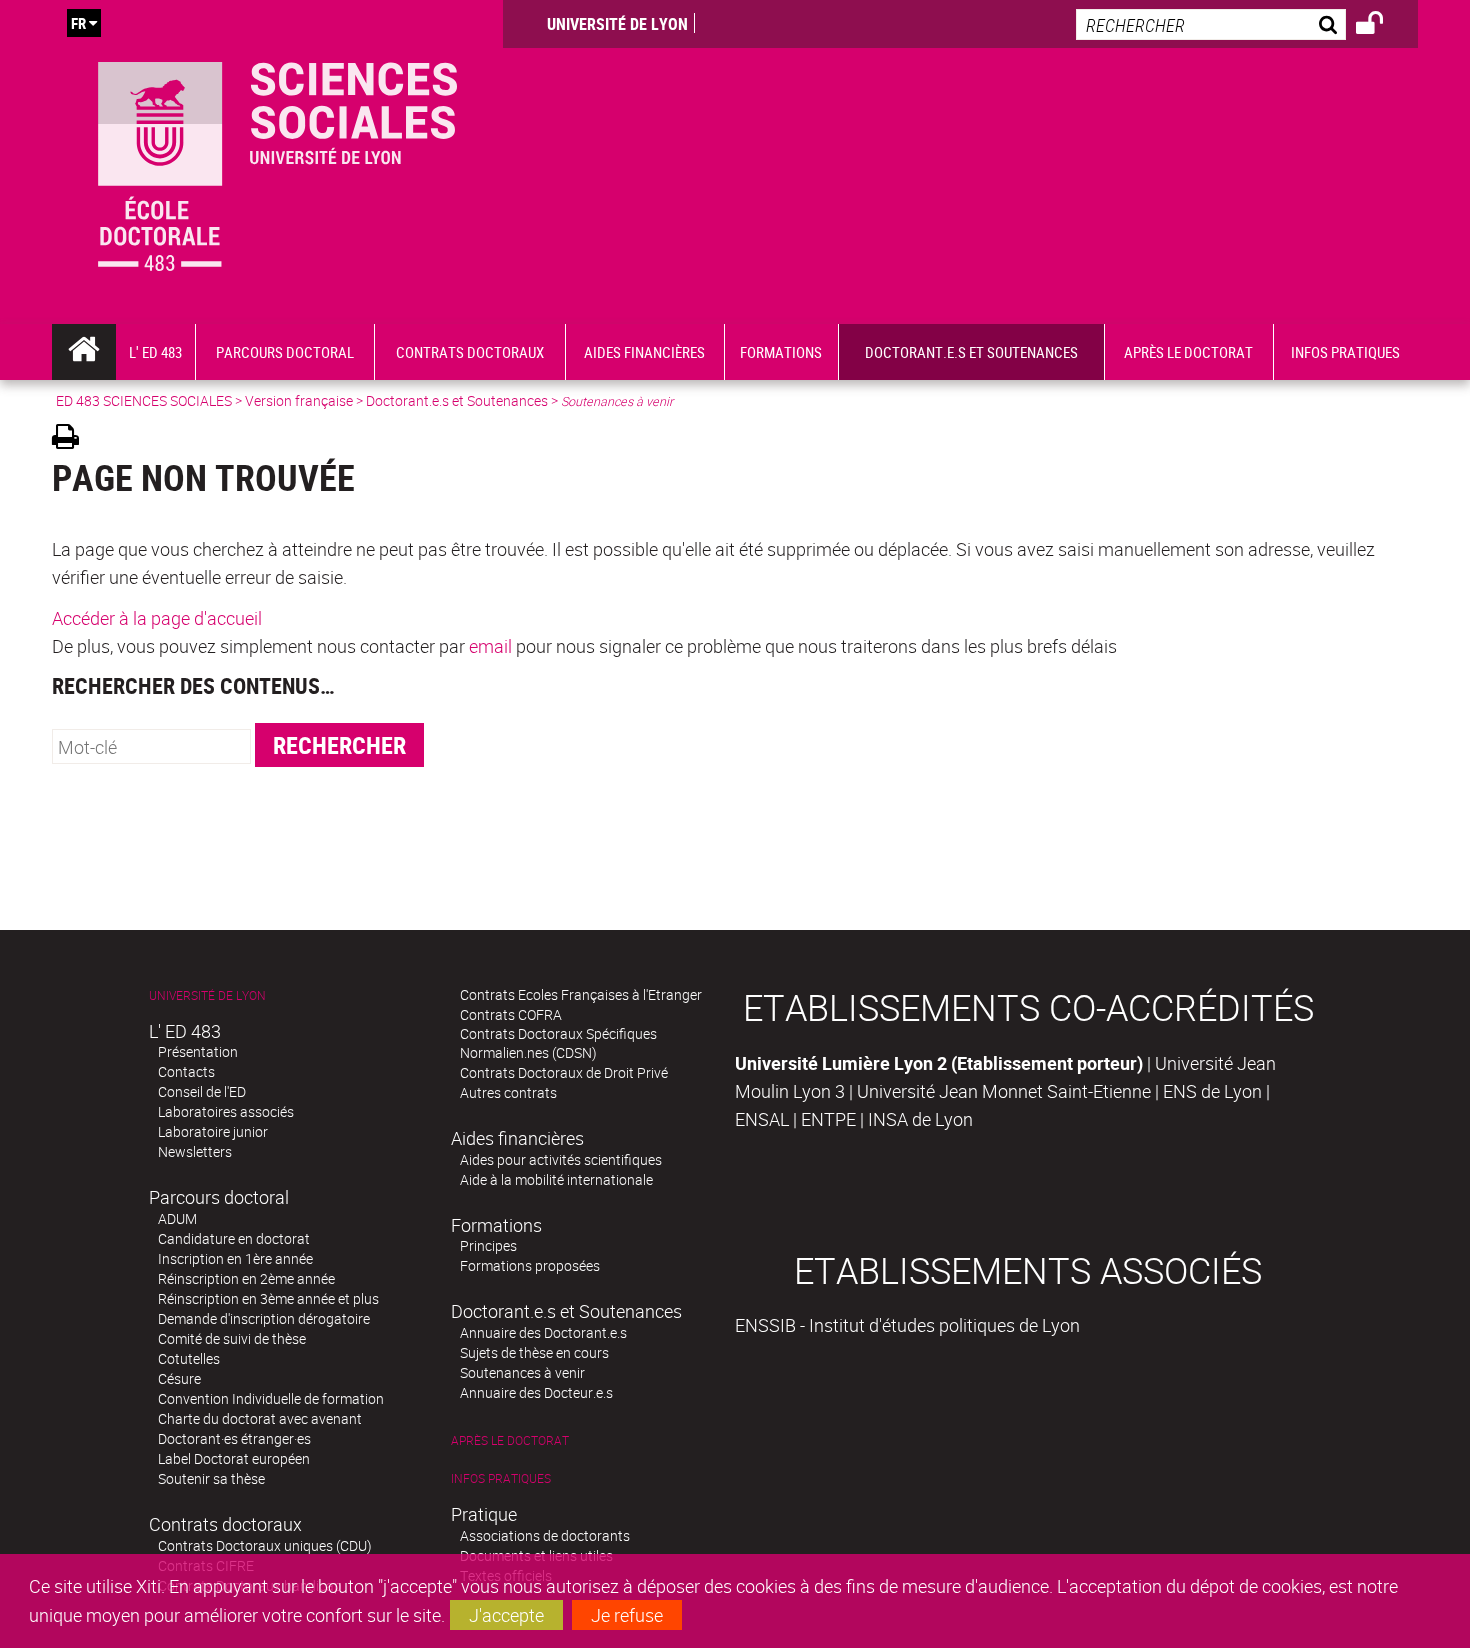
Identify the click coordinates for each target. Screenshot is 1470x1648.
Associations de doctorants (545, 1535)
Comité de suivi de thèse (232, 1338)
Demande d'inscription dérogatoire (264, 1318)
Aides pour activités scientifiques (561, 1159)
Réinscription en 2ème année (246, 1278)
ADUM (177, 1218)
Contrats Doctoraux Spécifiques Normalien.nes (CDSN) (558, 1043)
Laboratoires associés (226, 1111)
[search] (1211, 24)
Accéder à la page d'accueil (157, 618)
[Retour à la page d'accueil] (277, 162)
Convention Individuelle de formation (271, 1398)
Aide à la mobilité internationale (556, 1179)
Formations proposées (530, 1265)
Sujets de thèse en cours (534, 1352)
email (490, 646)
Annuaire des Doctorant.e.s (543, 1332)
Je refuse (627, 1615)
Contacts (186, 1071)
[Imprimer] (72, 439)
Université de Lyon (617, 24)
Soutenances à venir (522, 1372)
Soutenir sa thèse (211, 1478)
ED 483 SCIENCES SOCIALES (144, 400)
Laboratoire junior (213, 1131)
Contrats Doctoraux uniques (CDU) (265, 1545)
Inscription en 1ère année (235, 1258)
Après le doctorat (510, 1440)
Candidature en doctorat (234, 1238)
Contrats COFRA (511, 1014)
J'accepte (506, 1615)
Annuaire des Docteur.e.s (536, 1392)
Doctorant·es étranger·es (234, 1438)
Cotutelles (189, 1358)
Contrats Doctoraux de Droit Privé (564, 1072)
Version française (299, 400)
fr (78, 23)
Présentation (198, 1051)
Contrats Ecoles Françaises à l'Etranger (581, 994)
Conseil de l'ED (202, 1091)
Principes (488, 1245)
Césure (179, 1378)
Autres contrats (508, 1092)
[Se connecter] (1382, 26)
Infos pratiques (501, 1478)
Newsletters (195, 1151)
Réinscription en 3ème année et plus (268, 1298)
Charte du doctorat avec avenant (260, 1418)
